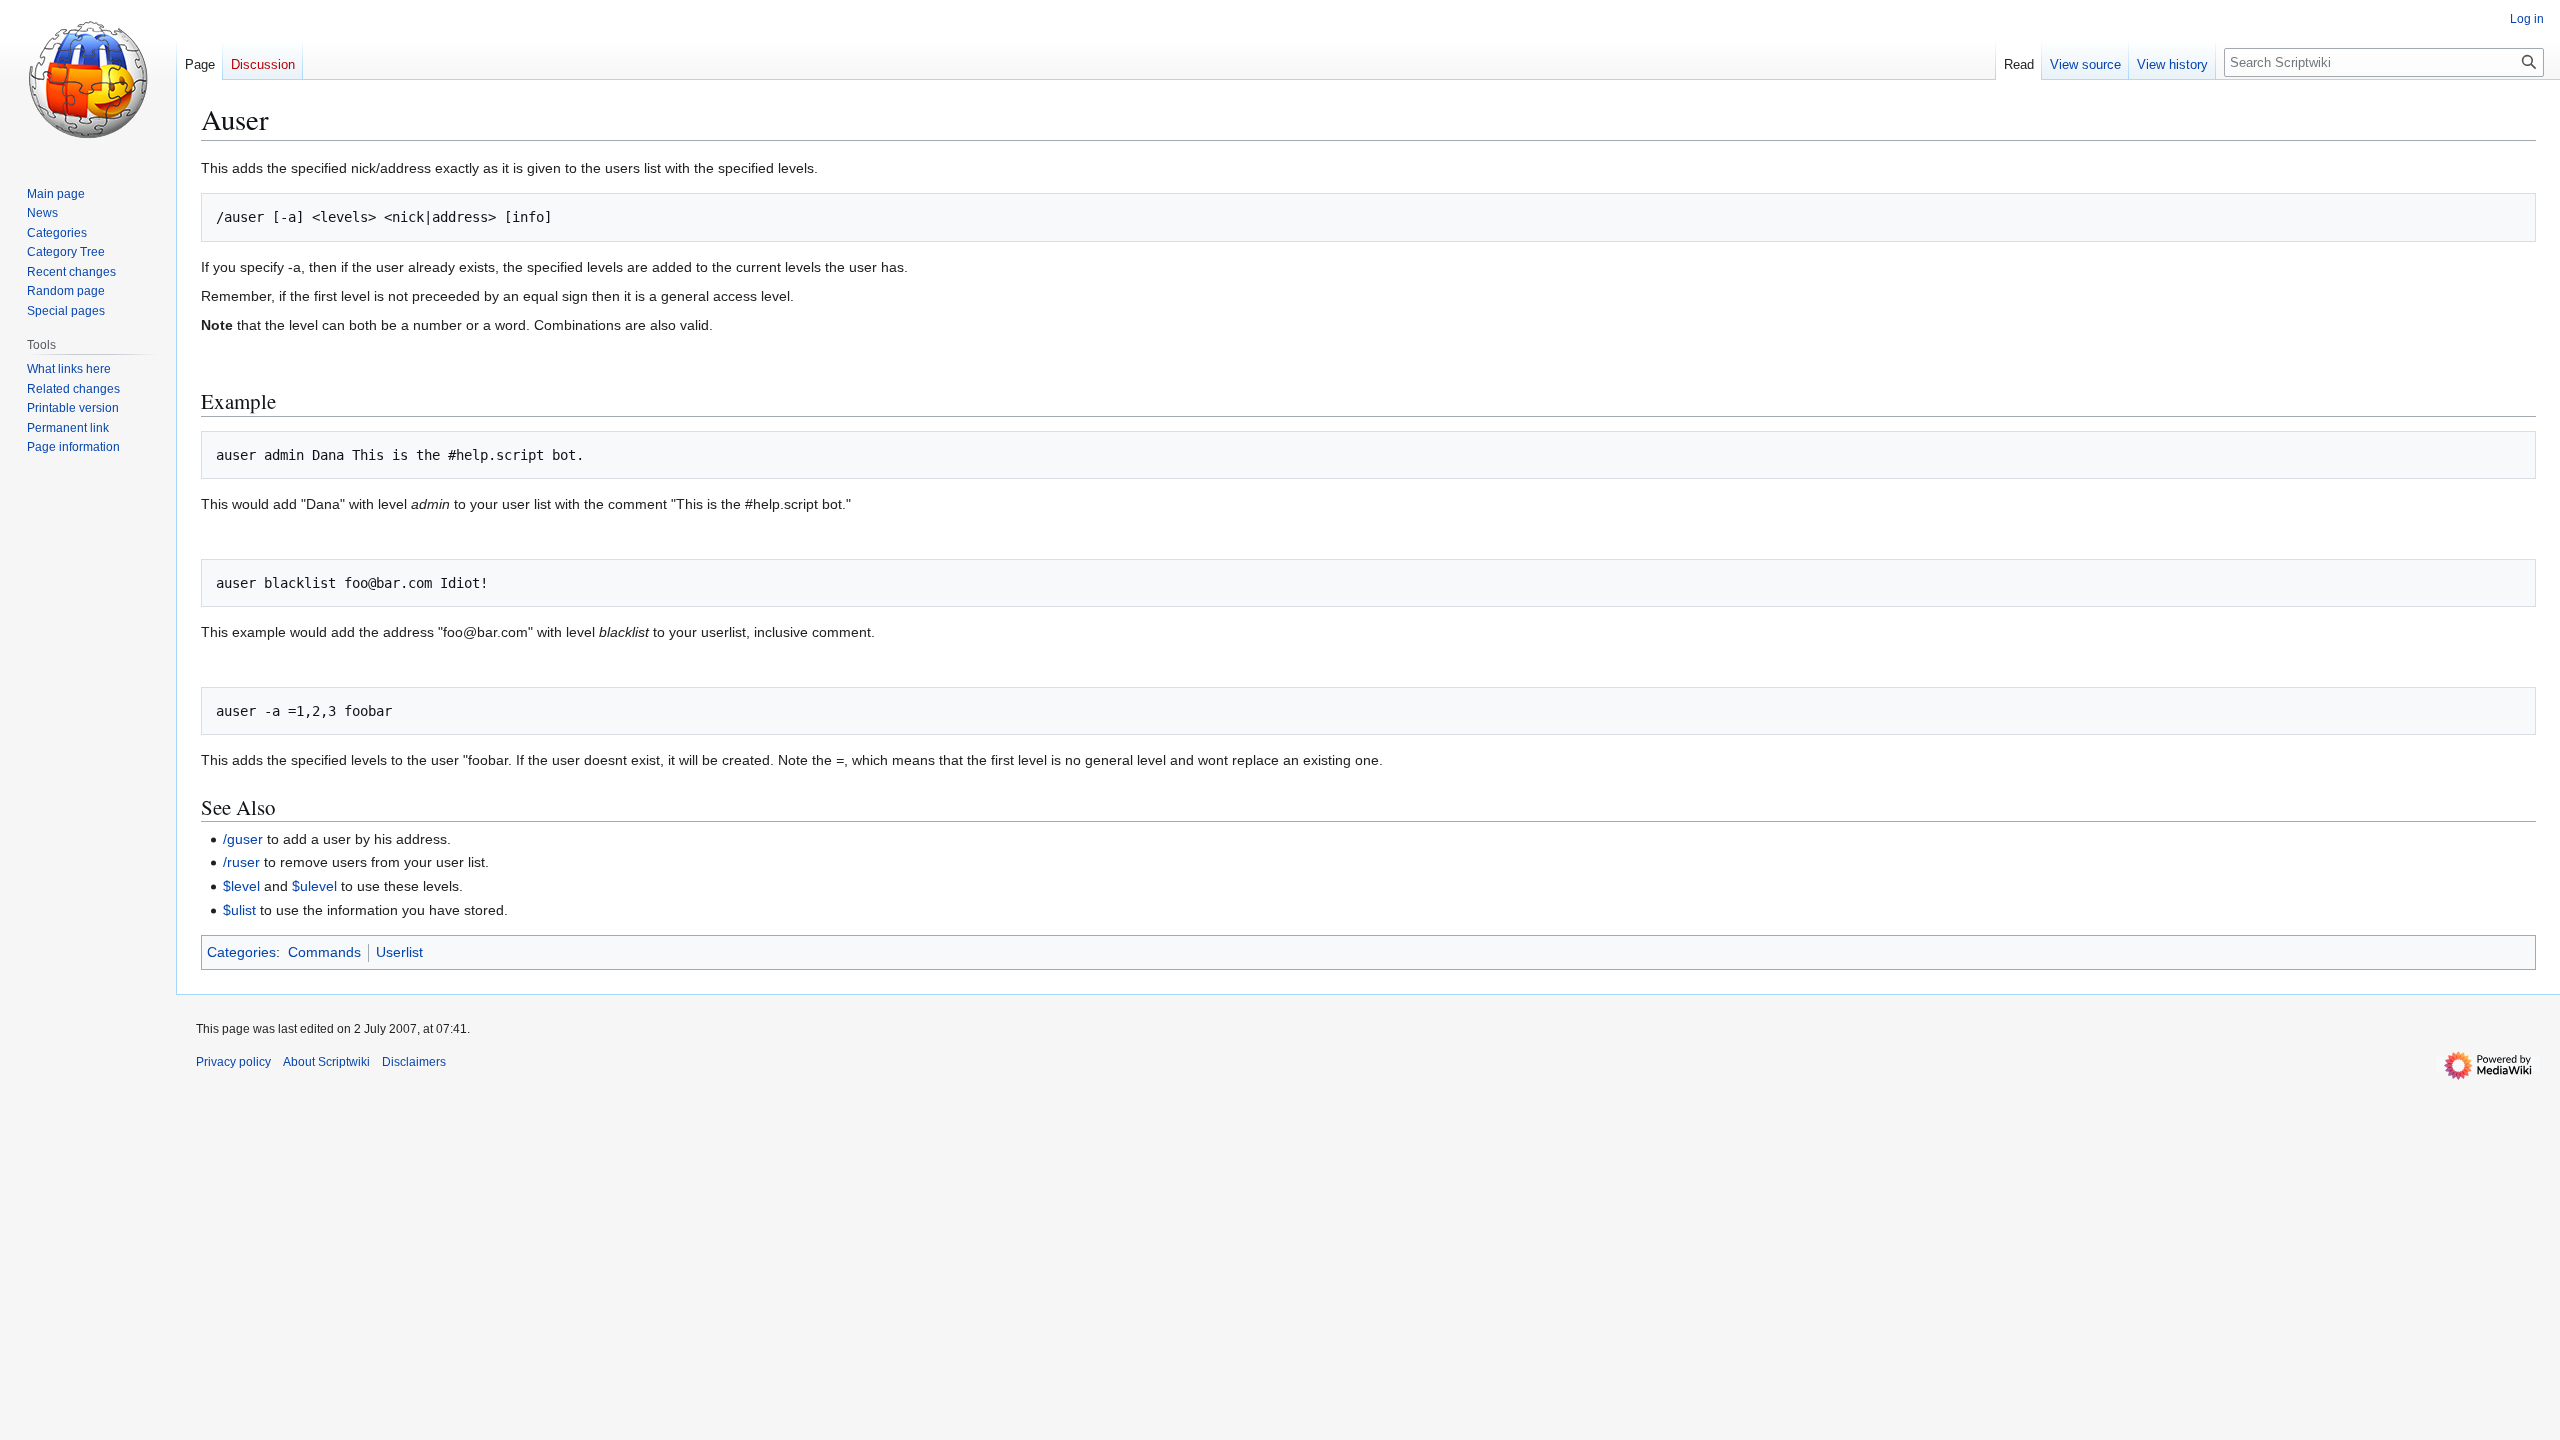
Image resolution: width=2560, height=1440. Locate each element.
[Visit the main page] (88, 80)
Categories (241, 952)
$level (241, 886)
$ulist (239, 910)
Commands (324, 952)
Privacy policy (233, 1062)
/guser (243, 839)
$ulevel (314, 886)
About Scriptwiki (326, 1062)
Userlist (399, 952)
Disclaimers (414, 1062)
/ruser (241, 862)
